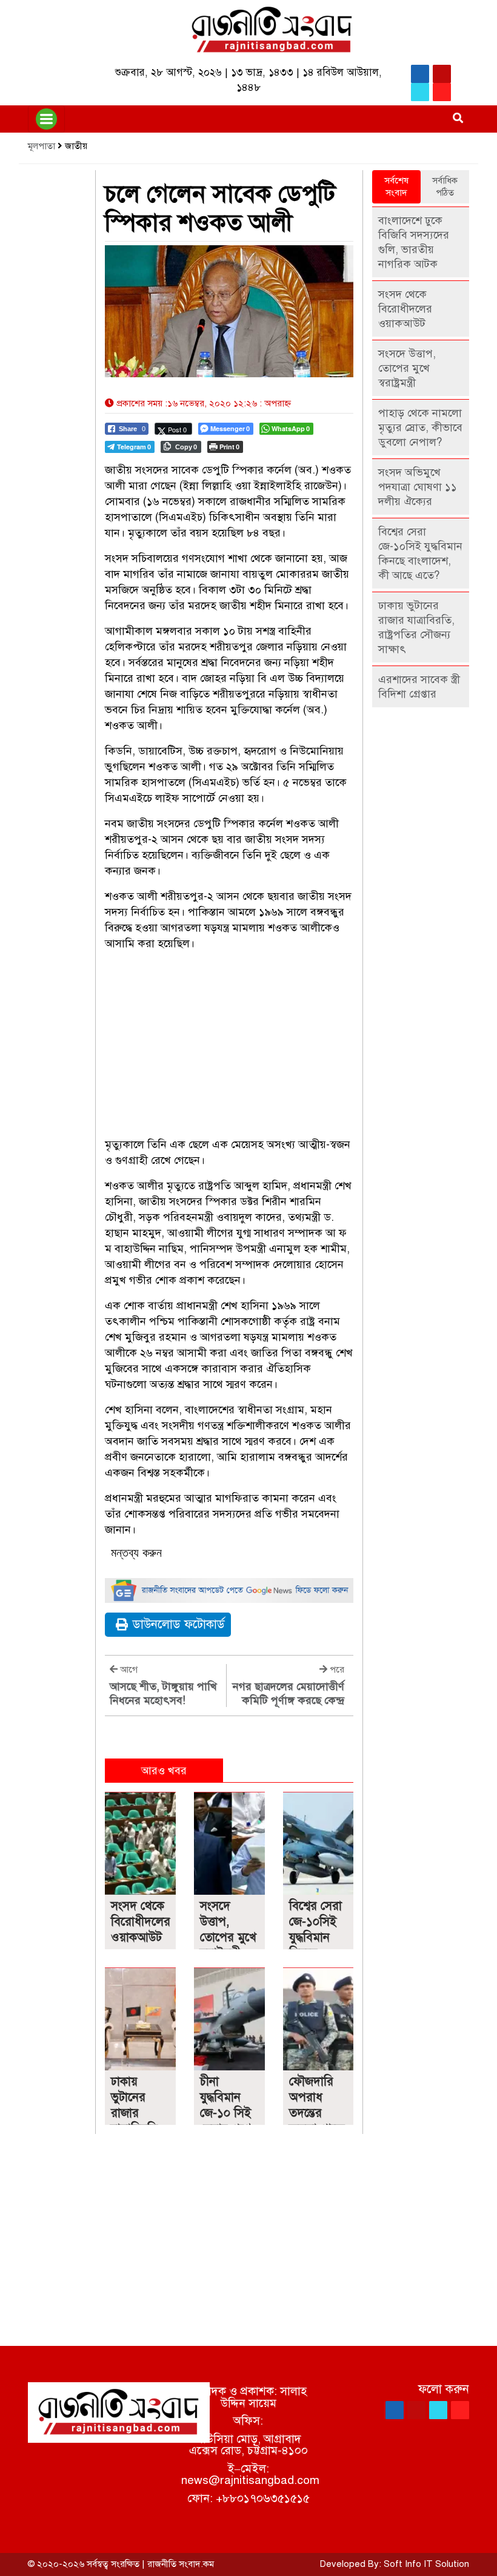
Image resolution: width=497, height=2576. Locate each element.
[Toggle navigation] (46, 119)
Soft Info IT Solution (426, 2564)
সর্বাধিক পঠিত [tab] (445, 187)
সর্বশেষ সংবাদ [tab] (396, 187)
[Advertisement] (229, 1046)
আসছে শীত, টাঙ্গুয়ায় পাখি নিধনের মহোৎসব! (163, 1693)
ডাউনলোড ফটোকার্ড (179, 1624)
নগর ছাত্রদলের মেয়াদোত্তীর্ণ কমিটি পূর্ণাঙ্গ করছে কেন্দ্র (289, 1693)
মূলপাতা (42, 146)
